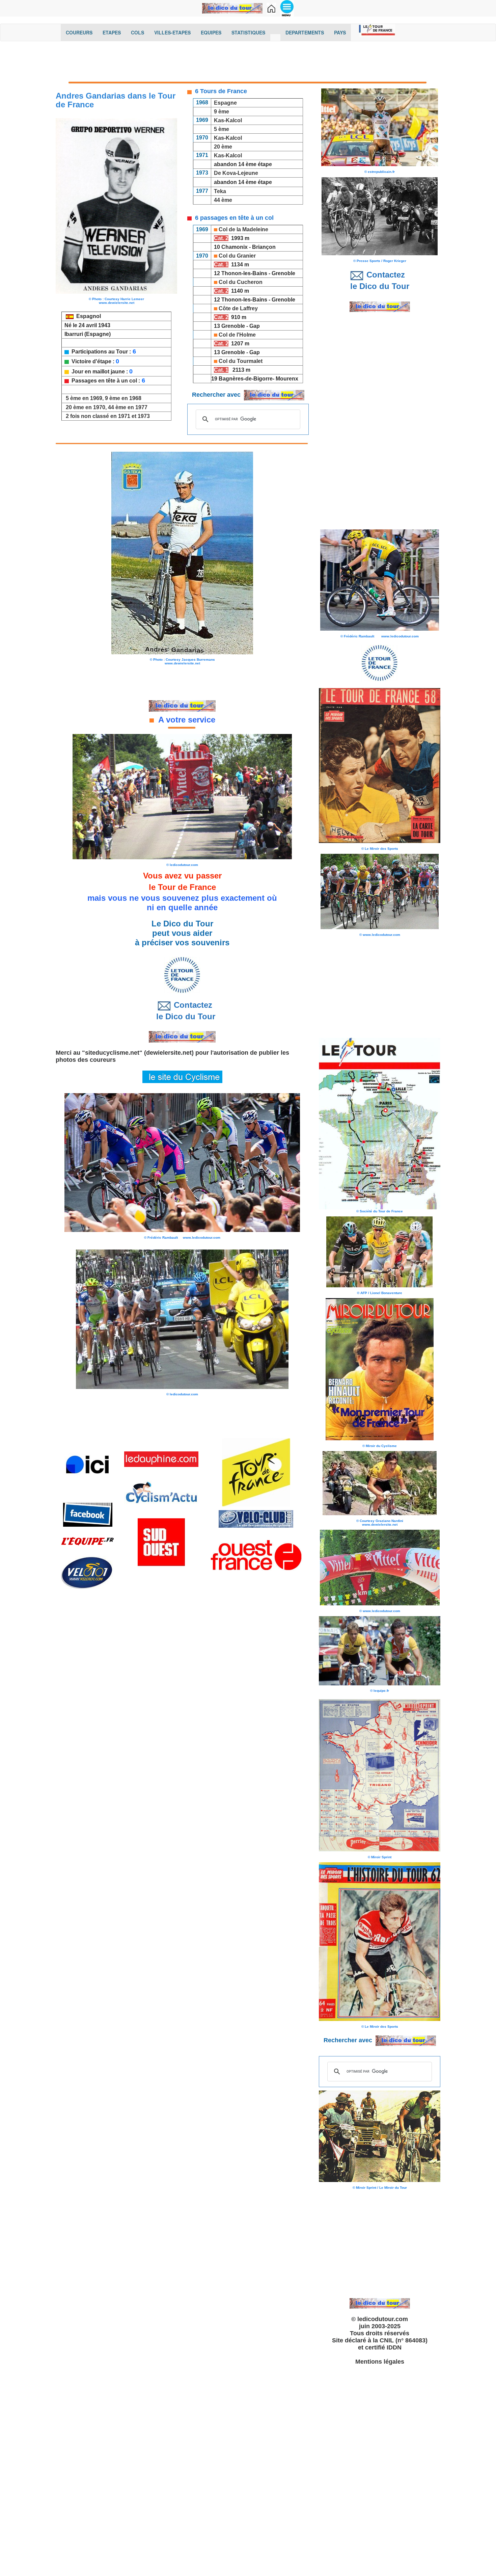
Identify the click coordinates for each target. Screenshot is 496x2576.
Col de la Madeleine (243, 229)
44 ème (223, 200)
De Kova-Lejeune (236, 173)
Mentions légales (380, 2362)
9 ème (222, 112)
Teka (220, 191)
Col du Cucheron (241, 282)
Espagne (225, 103)
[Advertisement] (248, 63)
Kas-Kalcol (228, 120)
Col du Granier (237, 256)
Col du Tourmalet (241, 361)
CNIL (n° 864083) (404, 2340)
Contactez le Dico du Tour (182, 1011)
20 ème (223, 147)
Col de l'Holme (237, 335)
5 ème (222, 129)
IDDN (394, 2347)
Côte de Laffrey (238, 308)
